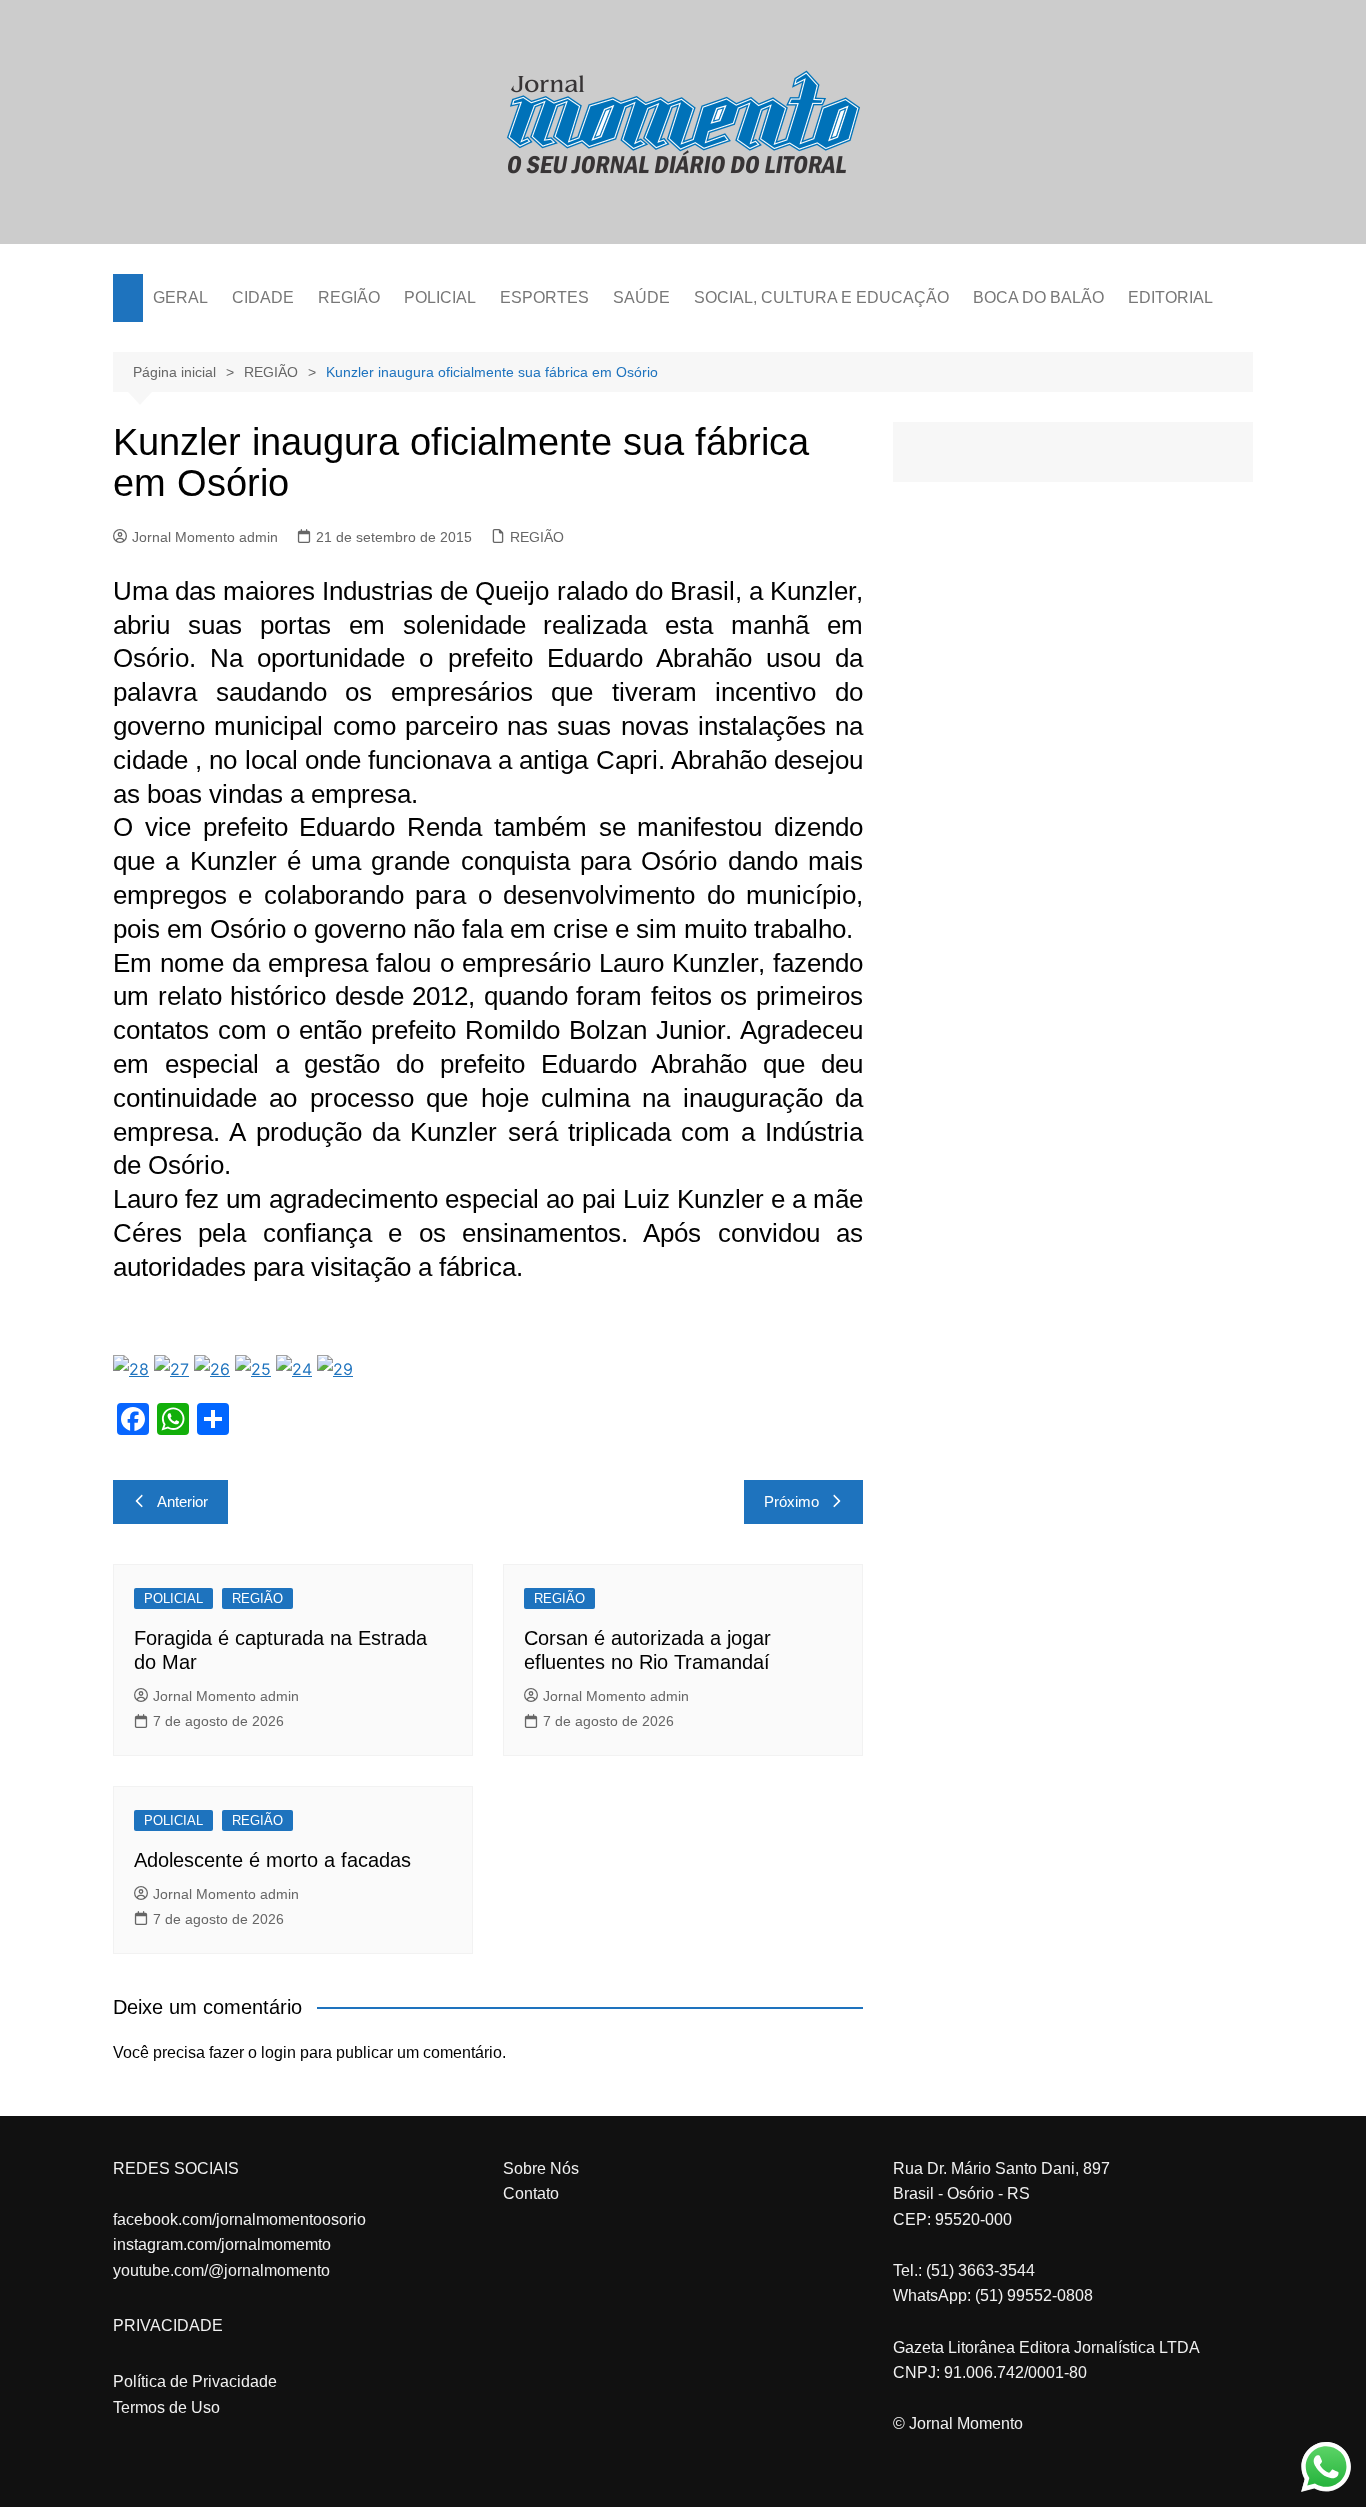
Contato (531, 2193)
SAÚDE (641, 297)
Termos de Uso (166, 2407)
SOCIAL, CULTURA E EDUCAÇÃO (821, 297)
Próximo (791, 1501)
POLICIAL (440, 297)
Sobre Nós (541, 2168)
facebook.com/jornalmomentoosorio (239, 2219)
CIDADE (263, 297)
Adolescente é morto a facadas (272, 1860)
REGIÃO (349, 297)
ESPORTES (544, 297)
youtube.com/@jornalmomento (221, 2270)
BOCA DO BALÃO (1038, 297)
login (278, 2052)
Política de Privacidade (195, 2381)
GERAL (180, 297)
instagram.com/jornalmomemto (222, 2244)
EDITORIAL (1170, 297)
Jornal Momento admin (205, 537)
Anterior (182, 1501)
